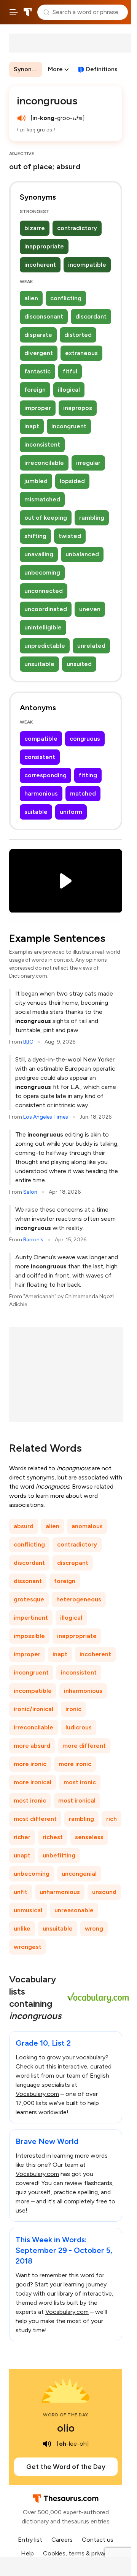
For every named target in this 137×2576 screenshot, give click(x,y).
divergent (39, 353)
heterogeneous (79, 1599)
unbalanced (82, 554)
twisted (70, 536)
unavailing (39, 554)
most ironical (77, 1800)
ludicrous (79, 1727)
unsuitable (39, 664)
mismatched (42, 499)
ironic (73, 1709)
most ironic (80, 1782)
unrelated (91, 646)
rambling (92, 518)
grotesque (29, 1599)
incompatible (87, 265)
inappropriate (44, 246)
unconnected (44, 591)
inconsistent (42, 444)
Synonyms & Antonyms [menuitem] (28, 69)
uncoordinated (46, 609)
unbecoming (42, 572)
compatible (41, 739)
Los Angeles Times (46, 1117)
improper (38, 408)
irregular (88, 463)
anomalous (87, 1526)
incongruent (69, 426)
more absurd (32, 1746)
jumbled (36, 481)
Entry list (30, 2540)
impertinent (31, 1618)
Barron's (33, 1240)
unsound (104, 1892)
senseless (89, 1837)
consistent (40, 757)
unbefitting (59, 1855)
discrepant (73, 1563)
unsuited (79, 664)
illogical (69, 390)
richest (53, 1837)
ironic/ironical (33, 1709)
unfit (21, 1892)
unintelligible (43, 627)
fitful (70, 371)
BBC (28, 1042)
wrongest (28, 1947)
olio (66, 2428)
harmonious (41, 793)
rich (112, 1819)
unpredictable (45, 646)
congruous (85, 739)
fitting (88, 775)
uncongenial (79, 1874)
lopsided (72, 481)
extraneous (81, 353)
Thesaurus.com (28, 12)
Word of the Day (66, 2415)
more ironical (33, 1782)
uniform (71, 812)
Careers (62, 2540)
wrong (94, 1928)
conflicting (66, 298)
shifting (35, 536)
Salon (30, 1192)
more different (84, 1746)
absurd (24, 1526)
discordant (91, 316)
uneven (90, 609)
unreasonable (74, 1910)
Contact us (98, 2540)
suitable (36, 812)
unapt (22, 1855)
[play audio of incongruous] (21, 118)
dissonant (28, 1581)
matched (83, 793)
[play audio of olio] (47, 2444)
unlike (22, 1928)
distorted (78, 335)
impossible (29, 1636)
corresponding (45, 775)
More (55, 69)
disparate (38, 335)
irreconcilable (44, 463)
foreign (35, 390)
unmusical (28, 1910)
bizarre (35, 228)
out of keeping (46, 518)
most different (35, 1819)
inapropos (78, 408)
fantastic (37, 371)
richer (22, 1837)
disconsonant (44, 316)
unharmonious (60, 1892)
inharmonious (83, 1691)
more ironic (30, 1764)
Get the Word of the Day (66, 2467)
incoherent (40, 265)
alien (31, 298)
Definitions (102, 69)
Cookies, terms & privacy (77, 2553)
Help (27, 2553)
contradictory (77, 228)
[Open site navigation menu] (14, 12)
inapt (32, 426)
